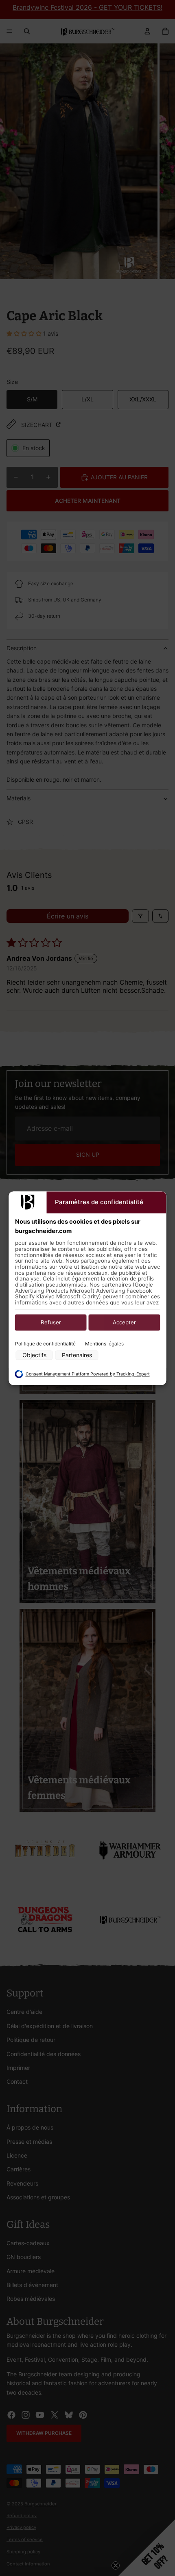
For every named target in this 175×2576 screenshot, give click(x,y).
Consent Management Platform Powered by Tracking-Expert (88, 1374)
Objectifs (34, 1355)
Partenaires (77, 1355)
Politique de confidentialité (45, 1344)
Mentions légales (104, 1344)
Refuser (51, 1323)
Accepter (124, 1323)
